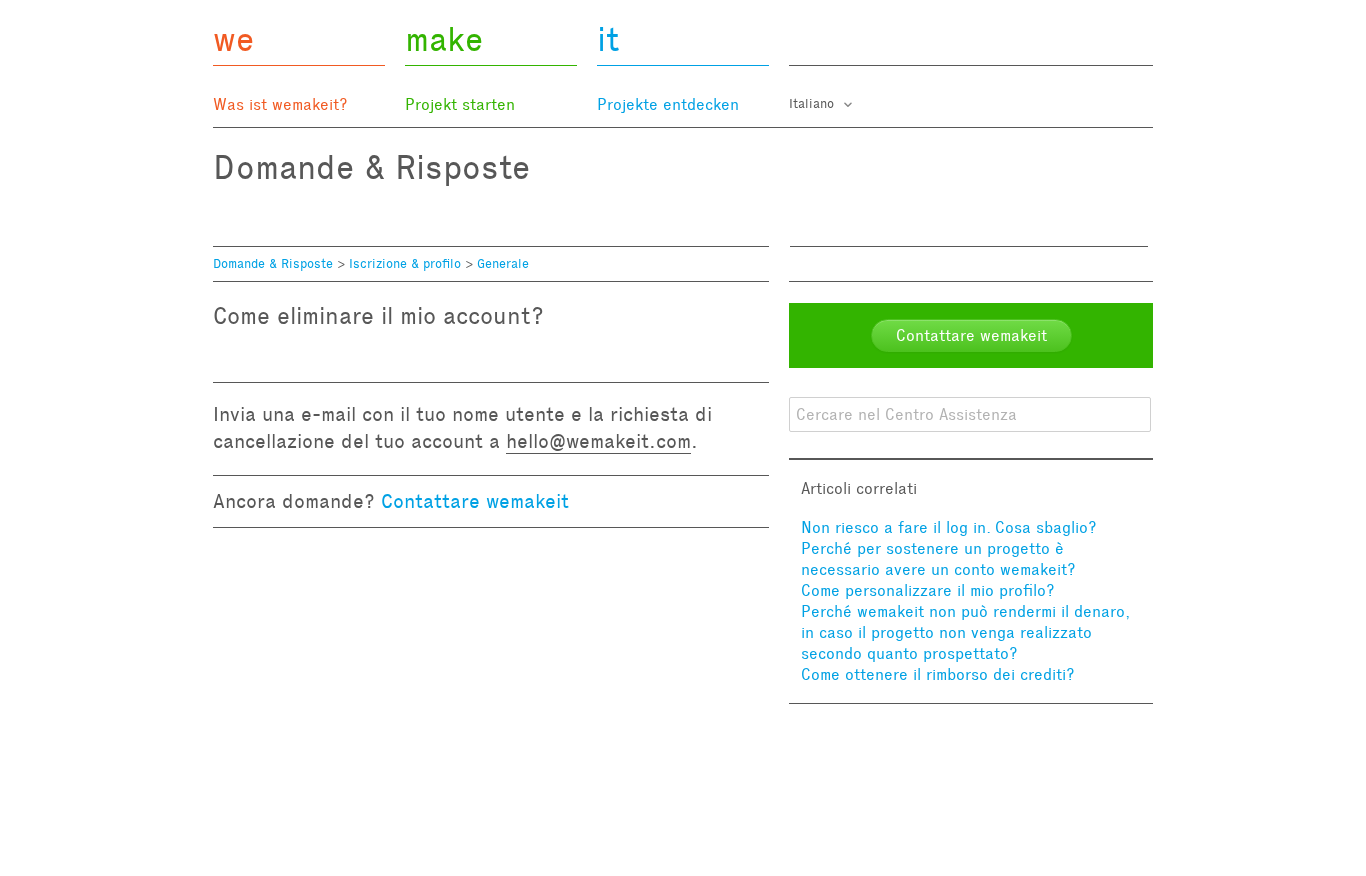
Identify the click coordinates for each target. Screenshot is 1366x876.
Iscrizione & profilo (405, 264)
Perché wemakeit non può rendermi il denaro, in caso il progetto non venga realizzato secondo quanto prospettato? (965, 632)
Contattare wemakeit (475, 501)
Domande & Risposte (273, 264)
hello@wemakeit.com (598, 441)
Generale (503, 264)
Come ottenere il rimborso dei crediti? (938, 674)
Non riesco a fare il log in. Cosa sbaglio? (949, 527)
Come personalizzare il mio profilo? (928, 590)
